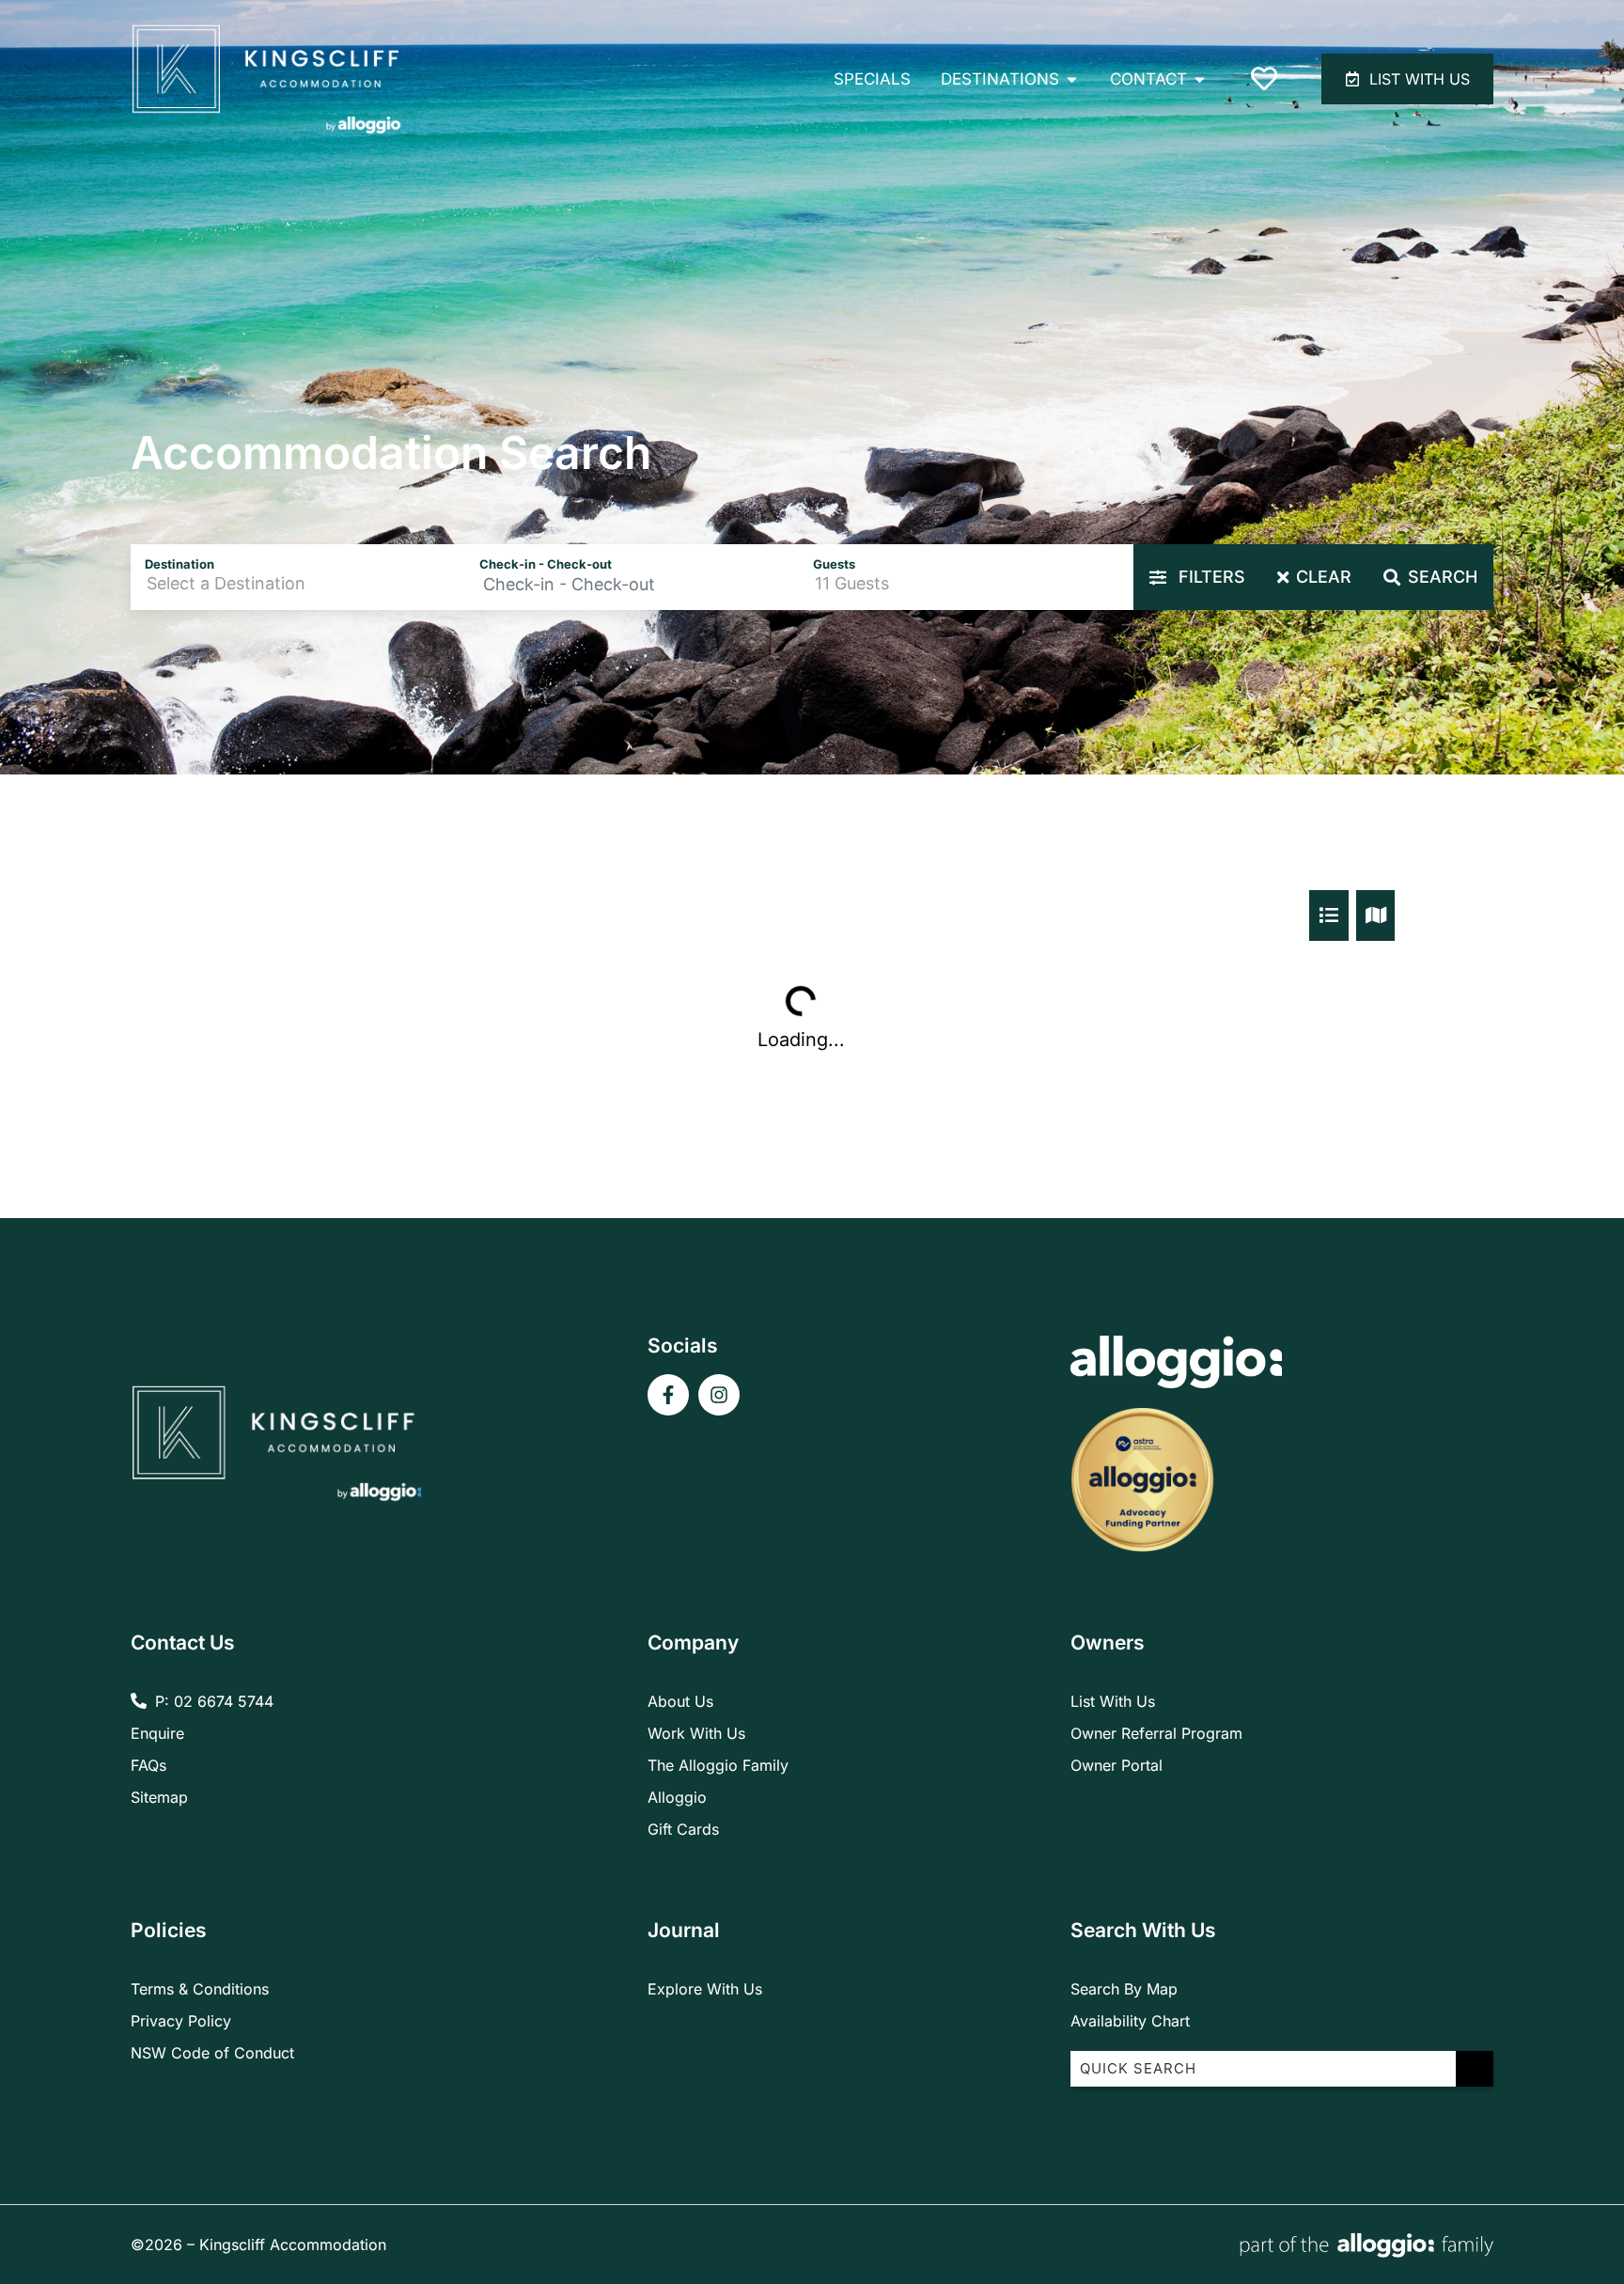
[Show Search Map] (1376, 915)
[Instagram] (719, 1395)
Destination (180, 564)
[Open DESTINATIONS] (1072, 79)
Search (1443, 577)
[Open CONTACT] (1200, 79)
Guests (834, 564)
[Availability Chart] (1329, 915)
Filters (1210, 577)
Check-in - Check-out (546, 564)
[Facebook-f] (668, 1395)
